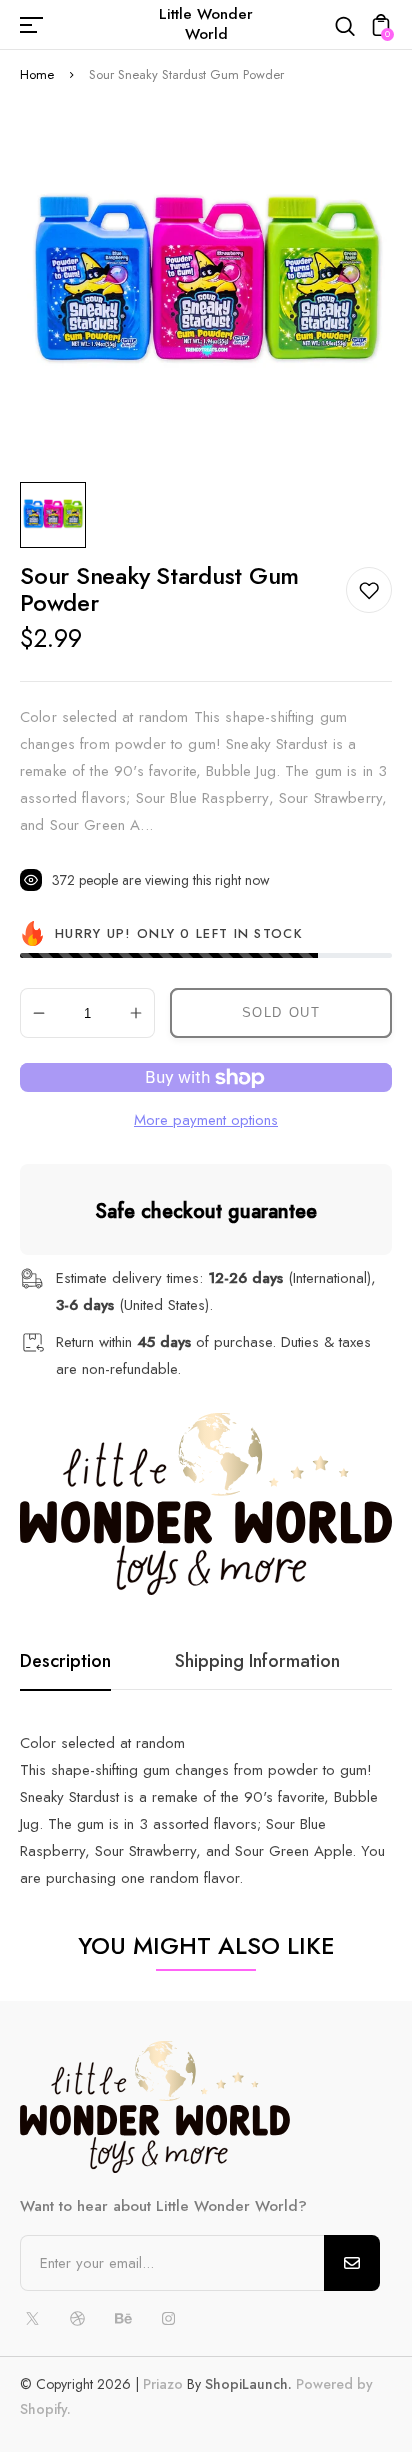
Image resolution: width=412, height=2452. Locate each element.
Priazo (163, 2384)
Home (37, 74)
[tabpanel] (58, 515)
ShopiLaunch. (248, 2384)
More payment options (206, 1120)
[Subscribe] (352, 2263)
